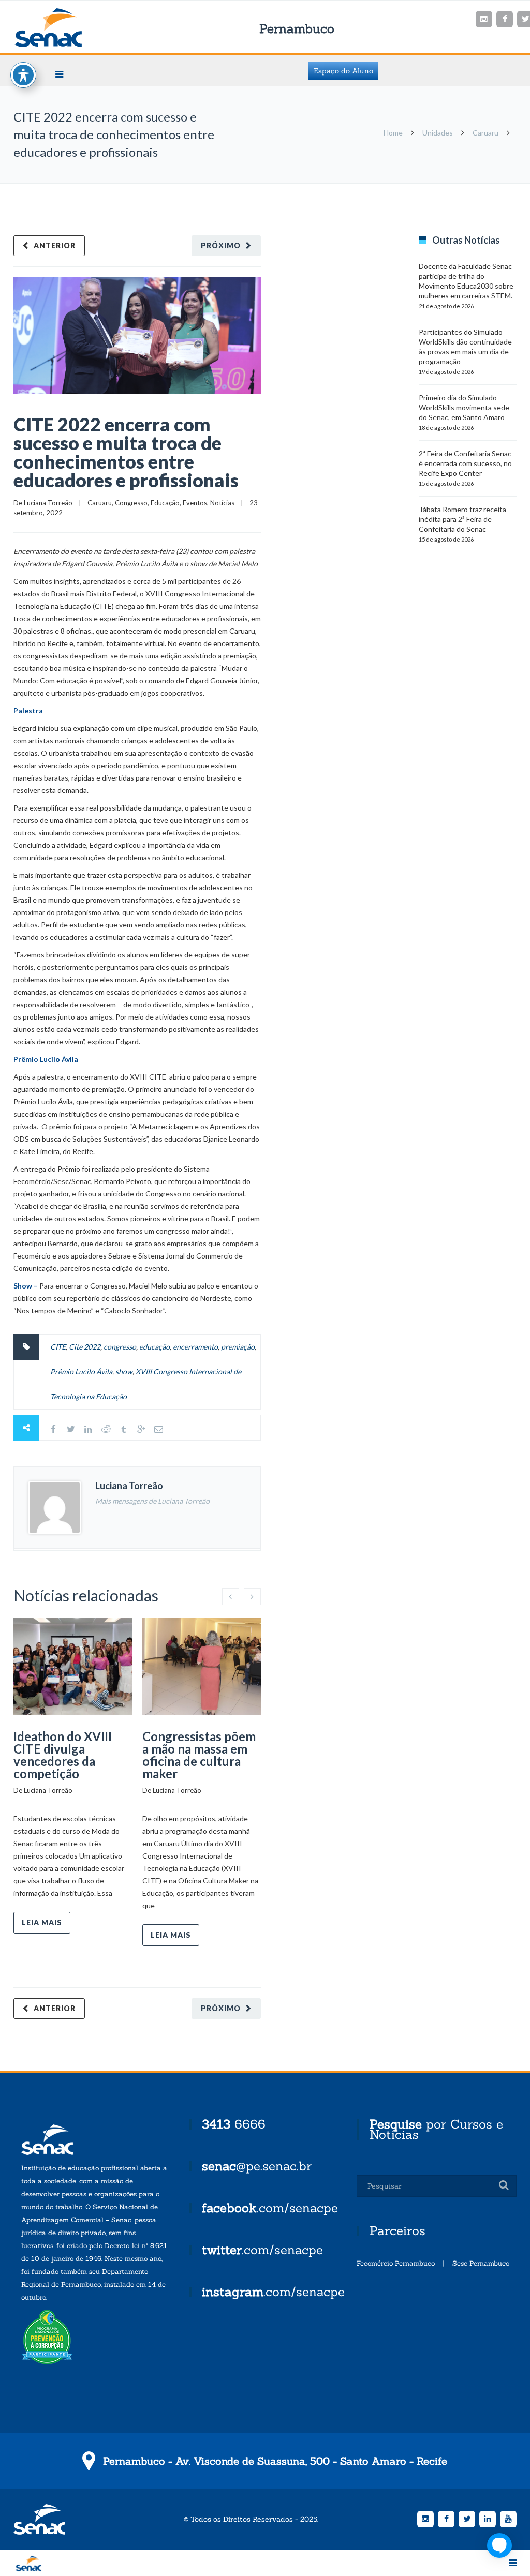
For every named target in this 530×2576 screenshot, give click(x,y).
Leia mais (42, 1922)
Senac (65, 28)
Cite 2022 (85, 1347)
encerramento (195, 1347)
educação (154, 1347)
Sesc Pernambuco (481, 2263)
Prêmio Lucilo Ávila (81, 1372)
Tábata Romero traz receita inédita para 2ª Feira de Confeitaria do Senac (462, 519)
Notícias (222, 503)
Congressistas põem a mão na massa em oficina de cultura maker (199, 1755)
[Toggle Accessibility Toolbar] (23, 75)
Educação (165, 503)
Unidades (438, 133)
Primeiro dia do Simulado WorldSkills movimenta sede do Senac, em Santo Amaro (464, 407)
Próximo (221, 245)
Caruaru (485, 133)
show (124, 1372)
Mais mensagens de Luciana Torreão (152, 1501)
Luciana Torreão (48, 503)
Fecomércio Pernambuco (396, 2263)
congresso (120, 1347)
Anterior (55, 245)
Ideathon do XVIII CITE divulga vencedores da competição (63, 1755)
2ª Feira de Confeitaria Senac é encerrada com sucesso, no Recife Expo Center (465, 463)
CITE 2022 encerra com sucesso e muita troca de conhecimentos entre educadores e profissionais (126, 452)
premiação (238, 1347)
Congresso (131, 503)
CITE (58, 1347)
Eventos (195, 503)
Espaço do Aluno (343, 71)
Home (393, 133)
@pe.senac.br (257, 2166)
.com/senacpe (270, 2208)
